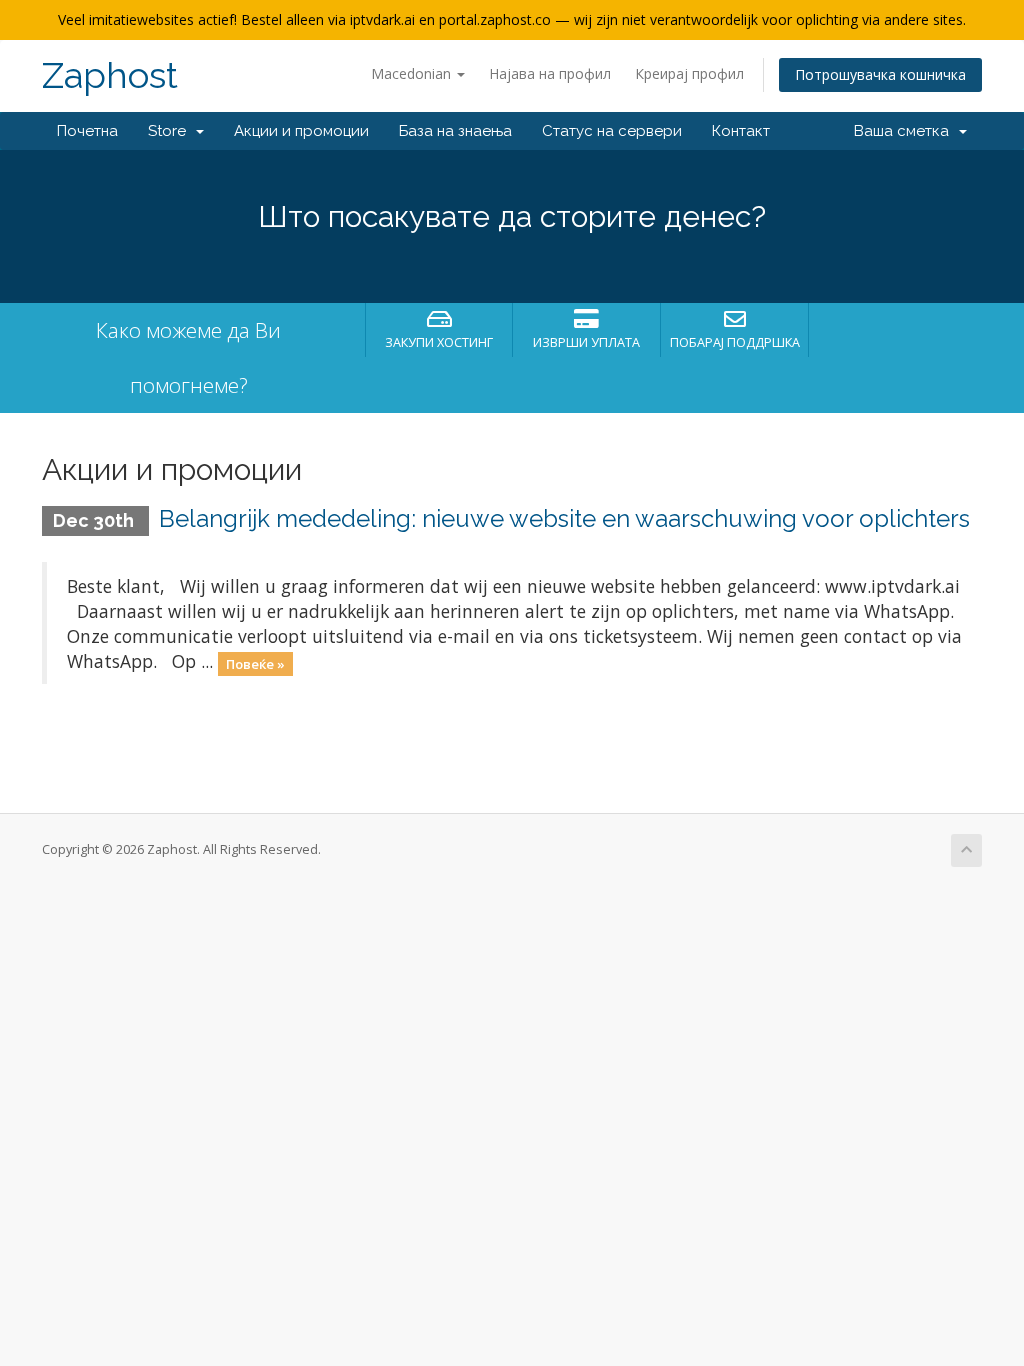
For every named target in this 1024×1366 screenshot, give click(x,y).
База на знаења (455, 131)
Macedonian (413, 73)
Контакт (741, 131)
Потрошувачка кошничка (880, 74)
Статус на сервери (612, 131)
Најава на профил (550, 73)
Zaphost (110, 75)
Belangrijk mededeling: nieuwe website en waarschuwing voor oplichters (564, 518)
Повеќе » (255, 663)
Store (171, 131)
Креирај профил (689, 73)
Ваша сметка (905, 131)
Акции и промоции (301, 131)
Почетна (87, 131)
